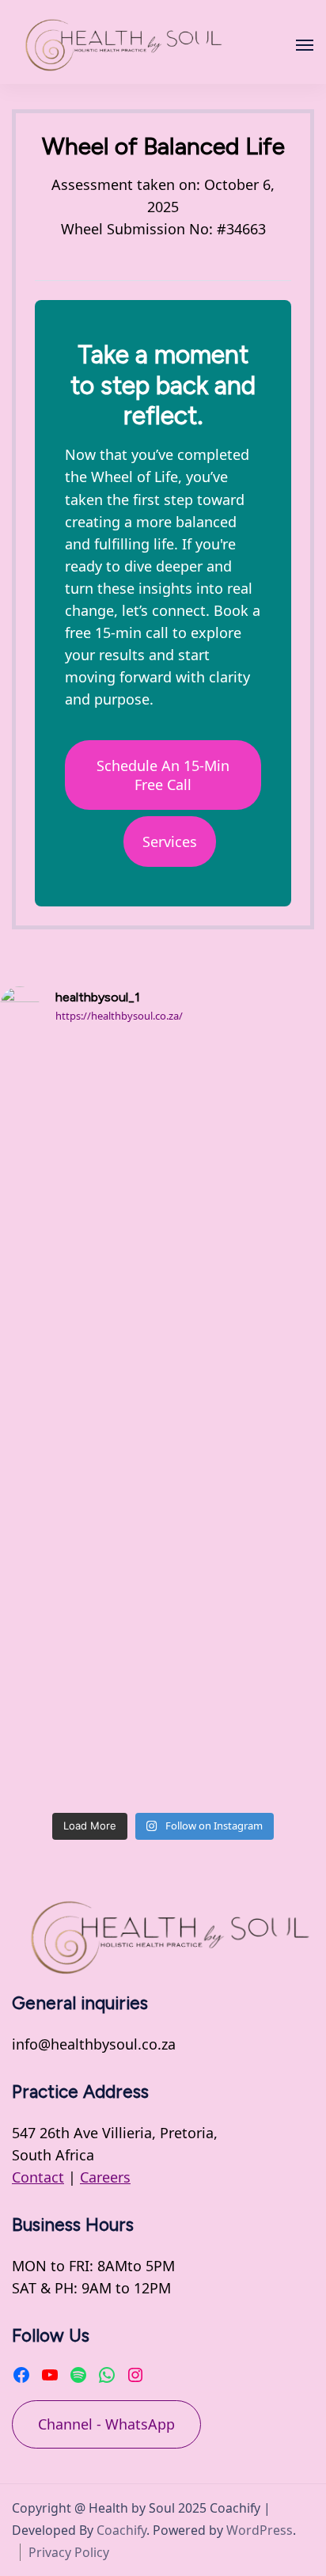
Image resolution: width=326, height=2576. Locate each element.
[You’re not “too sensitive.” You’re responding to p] (163, 1327)
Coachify (121, 2530)
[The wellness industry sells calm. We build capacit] (163, 1518)
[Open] (305, 45)
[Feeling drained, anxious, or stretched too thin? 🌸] (163, 1708)
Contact (38, 2177)
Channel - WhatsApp (106, 2424)
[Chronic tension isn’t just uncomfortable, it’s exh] (163, 1136)
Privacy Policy (69, 2552)
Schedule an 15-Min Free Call (163, 775)
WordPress (260, 2530)
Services (170, 842)
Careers (105, 2177)
